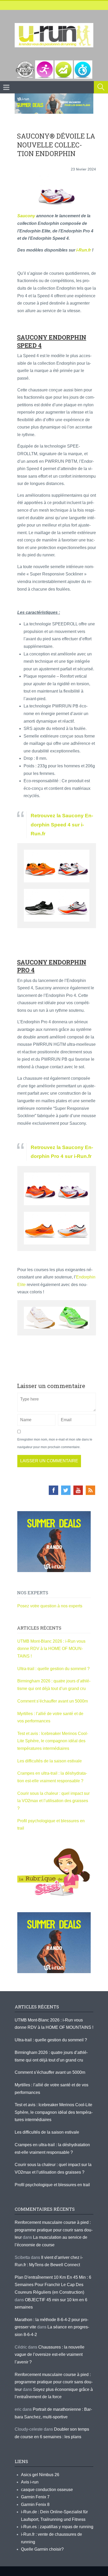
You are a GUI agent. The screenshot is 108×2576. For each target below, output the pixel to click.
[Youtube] (78, 1490)
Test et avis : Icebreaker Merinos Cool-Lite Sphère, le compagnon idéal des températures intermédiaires (53, 1741)
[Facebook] (53, 1490)
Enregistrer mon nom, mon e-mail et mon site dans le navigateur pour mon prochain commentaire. (55, 1443)
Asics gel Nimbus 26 (40, 2475)
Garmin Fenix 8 (35, 2504)
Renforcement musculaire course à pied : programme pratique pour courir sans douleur (54, 2230)
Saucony (26, 216)
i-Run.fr (84, 250)
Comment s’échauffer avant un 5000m (53, 1701)
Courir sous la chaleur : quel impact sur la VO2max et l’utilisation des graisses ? (53, 1801)
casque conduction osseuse (47, 2490)
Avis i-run (30, 2482)
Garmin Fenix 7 (35, 2497)
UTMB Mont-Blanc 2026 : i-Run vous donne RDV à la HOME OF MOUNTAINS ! (51, 1649)
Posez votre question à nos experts (50, 1606)
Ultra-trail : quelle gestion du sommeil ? (53, 1669)
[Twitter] (66, 1490)
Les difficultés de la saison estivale (50, 1761)
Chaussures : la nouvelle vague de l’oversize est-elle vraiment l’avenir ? (50, 2355)
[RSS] (90, 1490)
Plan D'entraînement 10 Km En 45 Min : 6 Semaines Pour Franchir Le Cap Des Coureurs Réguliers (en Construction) (53, 2285)
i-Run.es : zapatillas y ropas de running (57, 2527)
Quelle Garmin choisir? (42, 2549)
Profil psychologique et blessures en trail (52, 2185)
